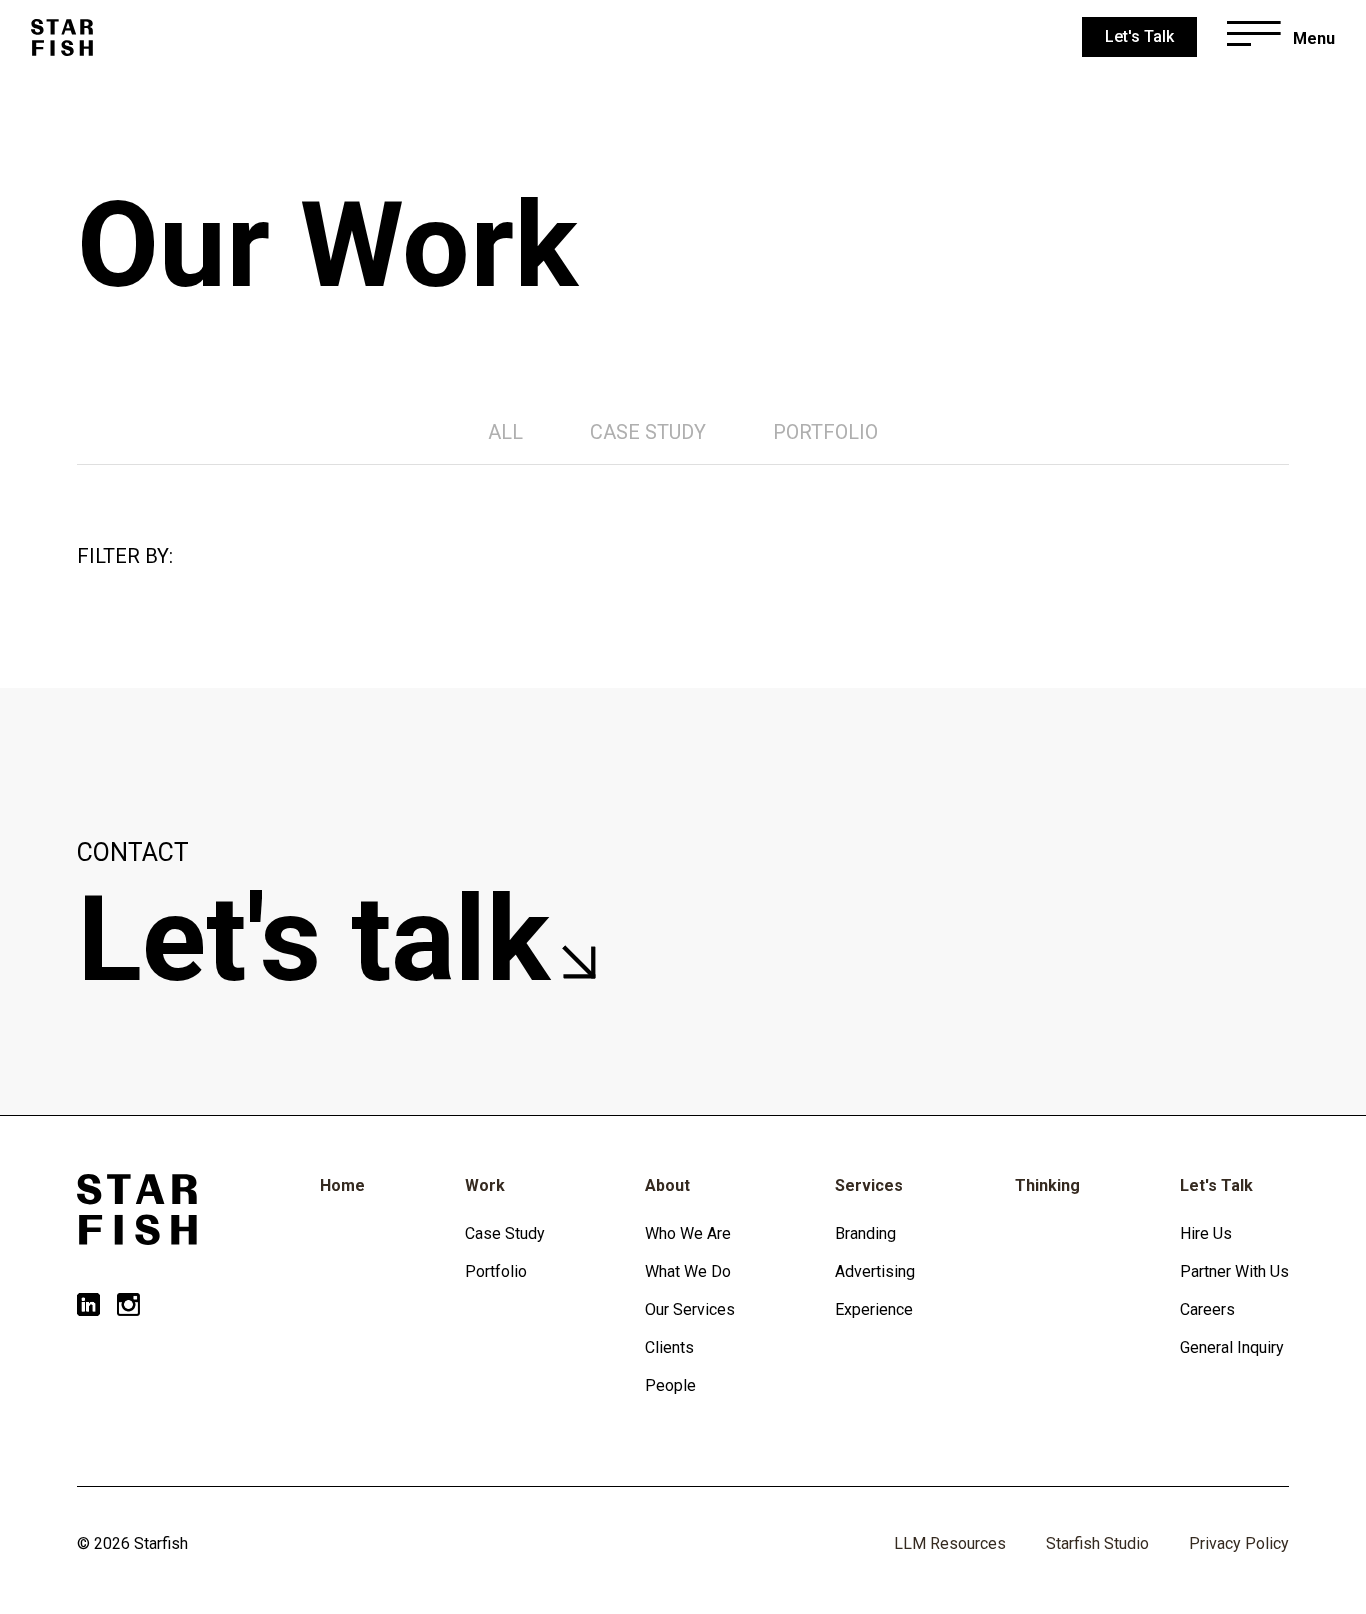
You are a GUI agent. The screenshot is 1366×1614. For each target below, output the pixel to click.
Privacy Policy (1239, 1543)
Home (342, 1185)
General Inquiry (1232, 1347)
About (667, 1185)
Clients (669, 1347)
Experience (874, 1309)
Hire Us (1206, 1233)
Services (869, 1185)
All (505, 432)
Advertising (875, 1271)
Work (485, 1185)
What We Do (688, 1271)
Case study (648, 432)
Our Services (690, 1309)
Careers (1207, 1309)
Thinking (1047, 1185)
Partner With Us (1234, 1271)
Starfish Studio (1097, 1543)
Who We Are (688, 1233)
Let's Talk (1216, 1185)
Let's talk (328, 940)
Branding (865, 1233)
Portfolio (825, 432)
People (670, 1385)
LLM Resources (950, 1543)
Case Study (505, 1233)
